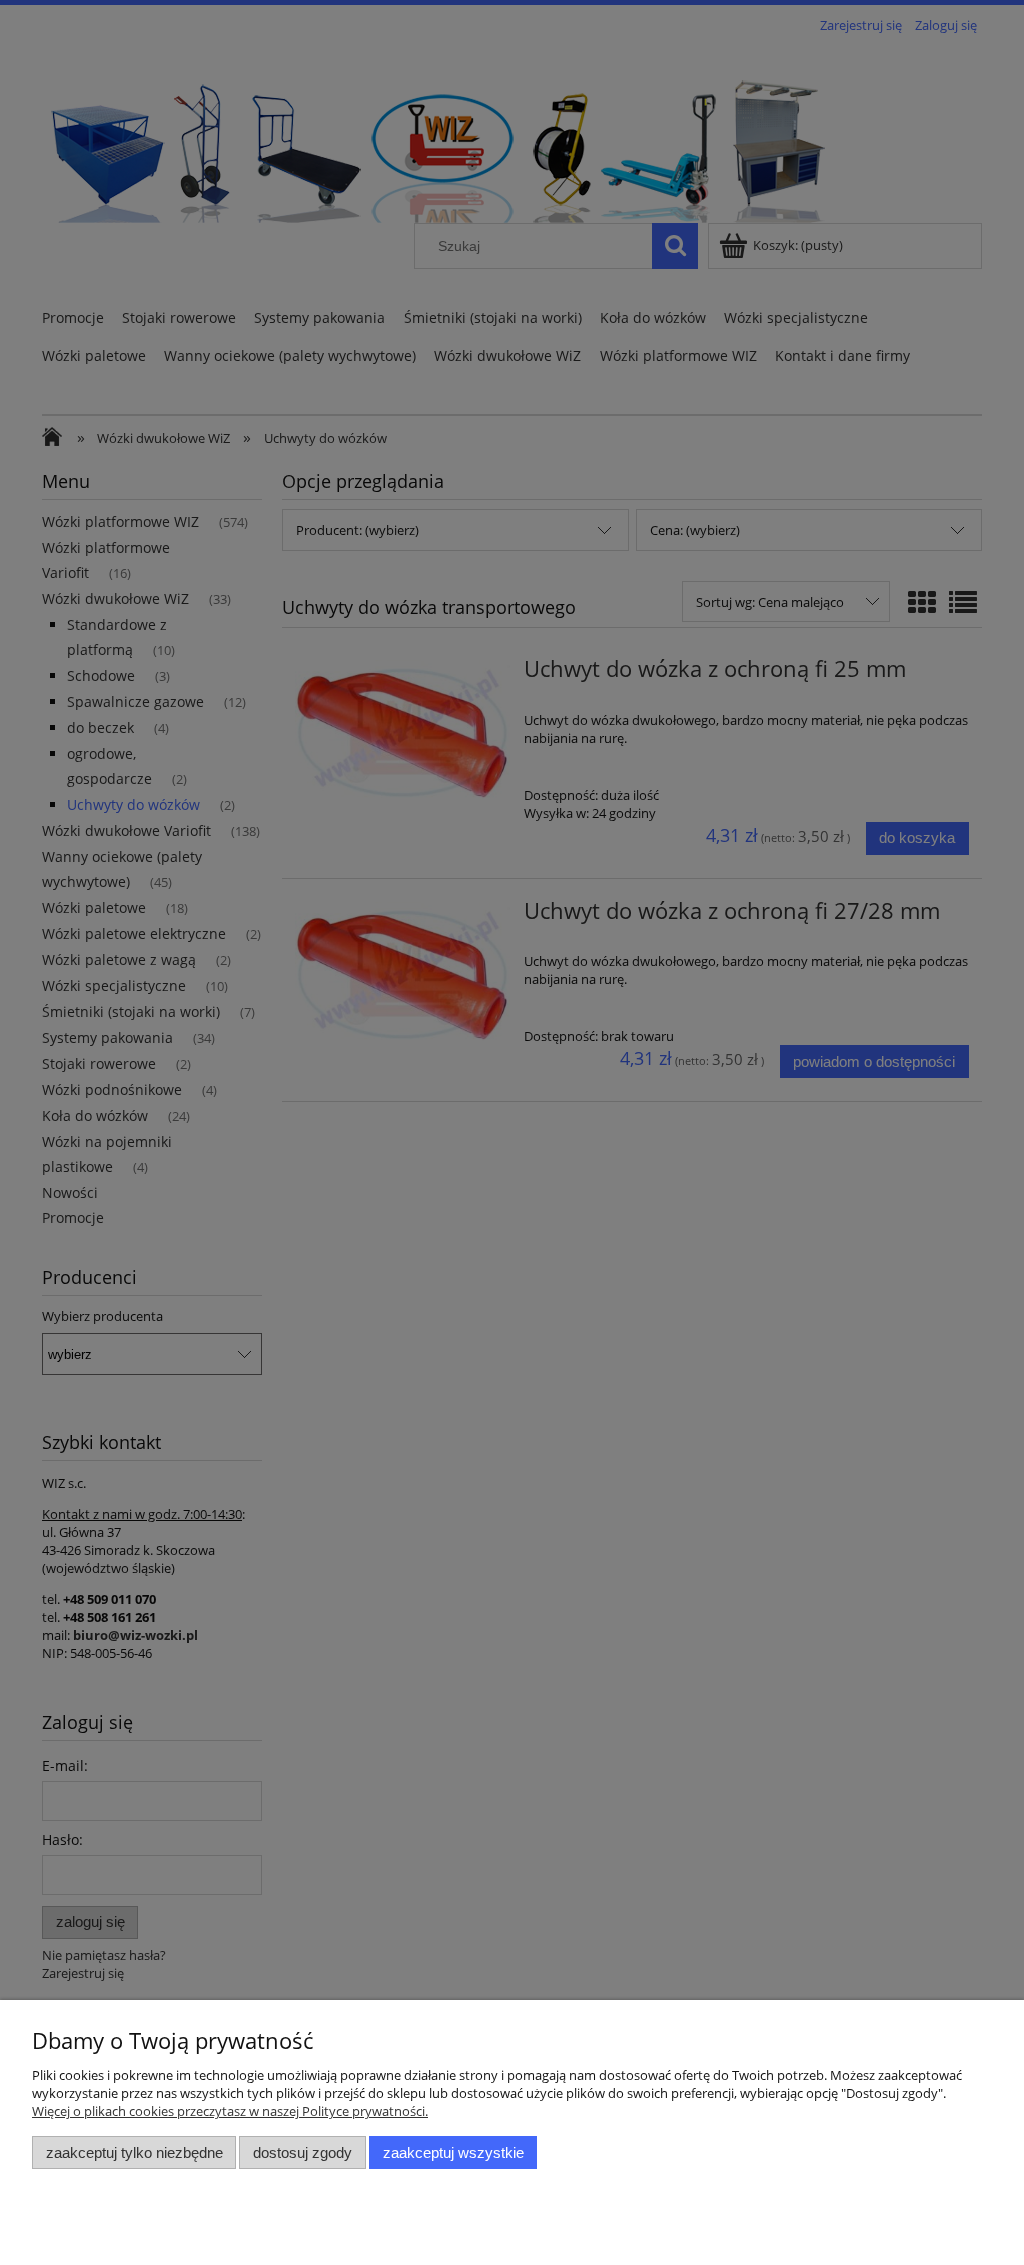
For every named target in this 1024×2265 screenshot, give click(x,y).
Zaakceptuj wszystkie (453, 2152)
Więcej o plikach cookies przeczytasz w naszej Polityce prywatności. (230, 2111)
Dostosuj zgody (302, 2152)
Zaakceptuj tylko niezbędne (134, 2152)
